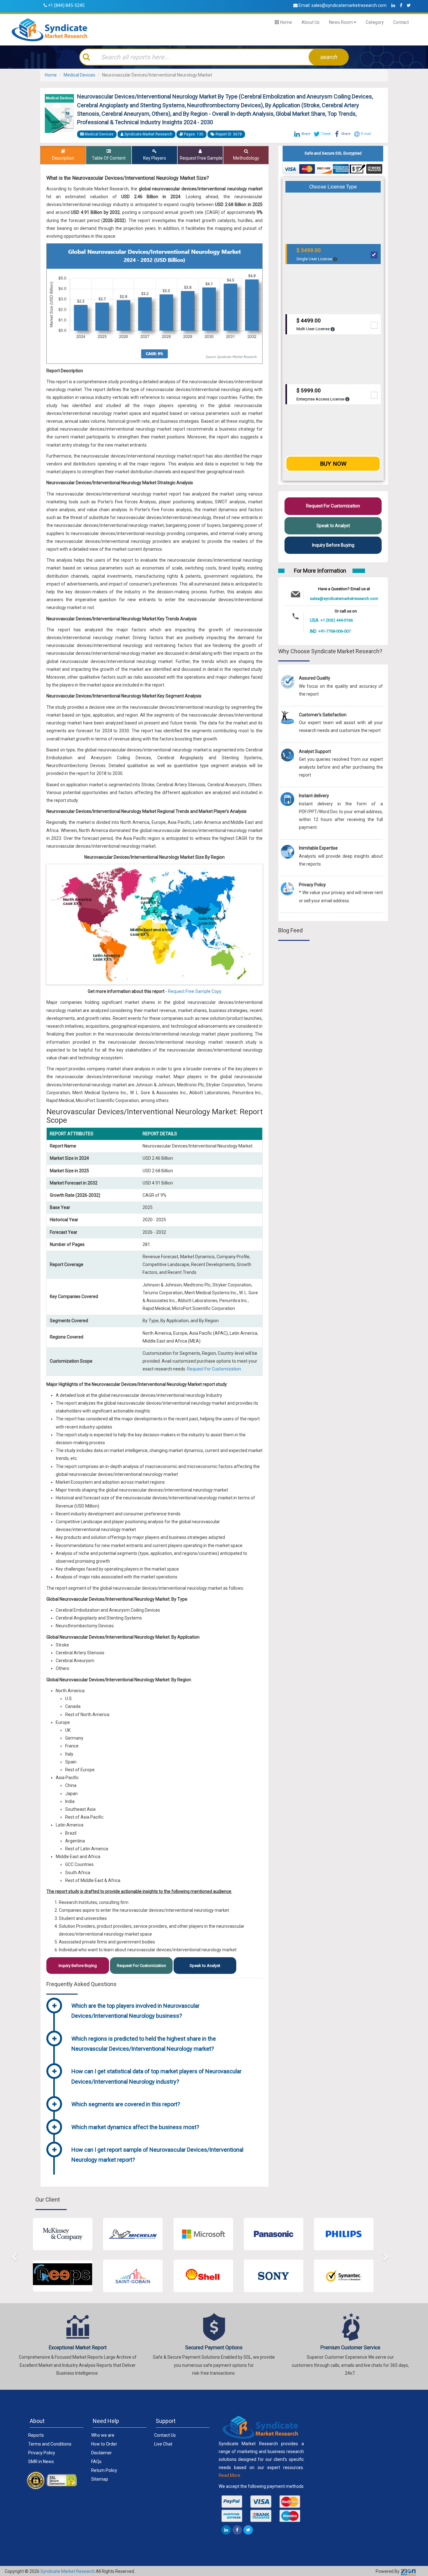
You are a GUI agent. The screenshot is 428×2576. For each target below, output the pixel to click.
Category (375, 22)
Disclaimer (102, 2453)
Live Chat (163, 2444)
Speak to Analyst (205, 1966)
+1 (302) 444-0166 (337, 620)
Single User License (315, 254)
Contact (401, 22)
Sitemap (100, 2479)
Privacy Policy (42, 2453)
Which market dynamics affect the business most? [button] (135, 2127)
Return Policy (104, 2470)
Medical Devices (79, 75)
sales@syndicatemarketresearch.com (349, 5)
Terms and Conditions (50, 2444)
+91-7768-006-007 (334, 631)
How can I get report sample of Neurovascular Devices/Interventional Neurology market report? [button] (157, 2155)
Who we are (103, 2435)
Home (286, 22)
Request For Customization (214, 1369)
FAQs (96, 2462)
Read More (230, 2475)
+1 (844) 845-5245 (66, 5)
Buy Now (333, 464)
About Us (311, 22)
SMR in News (41, 2462)
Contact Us (165, 2435)
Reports (36, 2435)
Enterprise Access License (321, 394)
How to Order (104, 2444)
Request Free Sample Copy (195, 991)
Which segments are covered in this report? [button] (126, 2104)
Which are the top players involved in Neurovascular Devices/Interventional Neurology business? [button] (136, 2011)
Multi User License (313, 324)
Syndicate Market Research (68, 2571)
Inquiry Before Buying (78, 1966)
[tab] (165, 2012)
